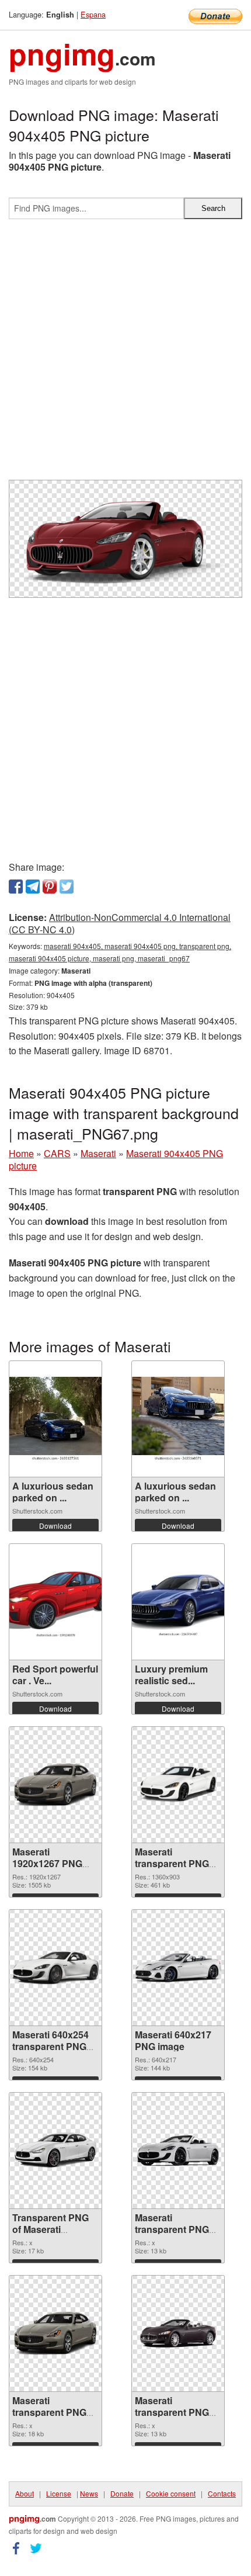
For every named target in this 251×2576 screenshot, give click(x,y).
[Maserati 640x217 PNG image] (178, 1968)
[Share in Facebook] (16, 887)
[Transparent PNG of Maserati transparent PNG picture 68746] (55, 2151)
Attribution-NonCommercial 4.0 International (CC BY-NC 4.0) (120, 923)
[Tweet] (67, 887)
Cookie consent (171, 2493)
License (59, 2493)
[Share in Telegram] (33, 887)
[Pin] (50, 887)
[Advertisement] (125, 354)
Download (55, 1526)
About (25, 2493)
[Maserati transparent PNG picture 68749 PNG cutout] (178, 1785)
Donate (122, 2493)
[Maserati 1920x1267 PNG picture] (55, 1785)
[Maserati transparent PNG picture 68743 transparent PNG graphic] (178, 2333)
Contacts (222, 2493)
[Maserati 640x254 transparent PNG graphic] (55, 1968)
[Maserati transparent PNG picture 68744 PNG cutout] (55, 2333)
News (89, 2493)
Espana (93, 14)
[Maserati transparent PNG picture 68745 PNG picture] (178, 2151)
